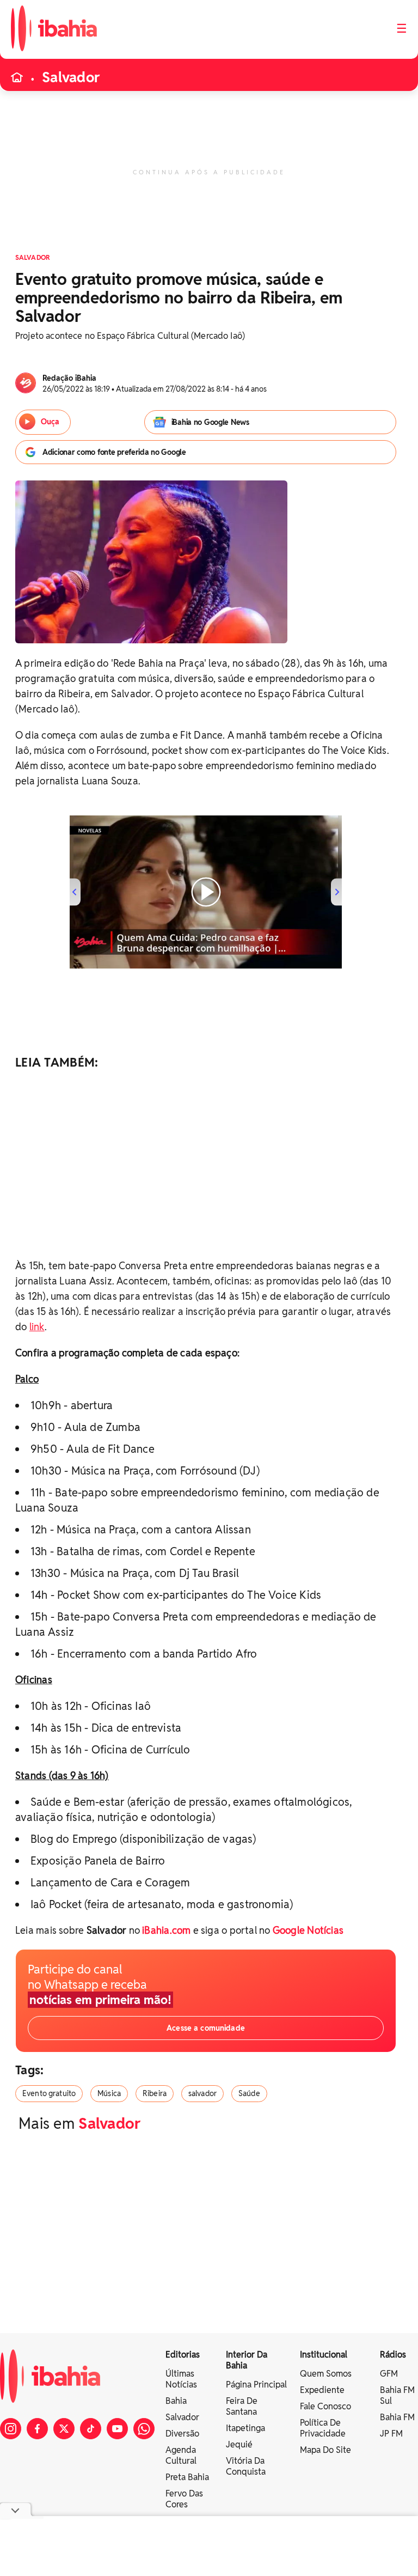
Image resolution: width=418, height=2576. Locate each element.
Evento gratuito (49, 2093)
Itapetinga (245, 2428)
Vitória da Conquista (246, 2466)
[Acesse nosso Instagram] (11, 2429)
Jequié (239, 2444)
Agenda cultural (181, 2455)
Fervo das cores (184, 2499)
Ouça (50, 422)
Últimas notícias (181, 2379)
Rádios (393, 2355)
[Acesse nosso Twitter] (64, 2429)
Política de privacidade (323, 2428)
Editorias (183, 2355)
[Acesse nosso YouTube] (117, 2429)
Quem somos (326, 2374)
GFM (389, 2374)
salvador (202, 2093)
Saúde (249, 2093)
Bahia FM (397, 2417)
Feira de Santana (242, 2406)
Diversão (182, 2434)
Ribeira (155, 2093)
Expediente (322, 2390)
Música (109, 2093)
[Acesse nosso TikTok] (91, 2429)
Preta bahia (187, 2477)
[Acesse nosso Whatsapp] (144, 2429)
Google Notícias (308, 1930)
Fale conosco (325, 2406)
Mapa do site (325, 2450)
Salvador (71, 77)
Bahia (176, 2401)
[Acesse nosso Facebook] (37, 2429)
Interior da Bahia (247, 2360)
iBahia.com (166, 1930)
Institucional (324, 2355)
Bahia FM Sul (397, 2395)
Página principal (256, 2385)
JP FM (391, 2434)
